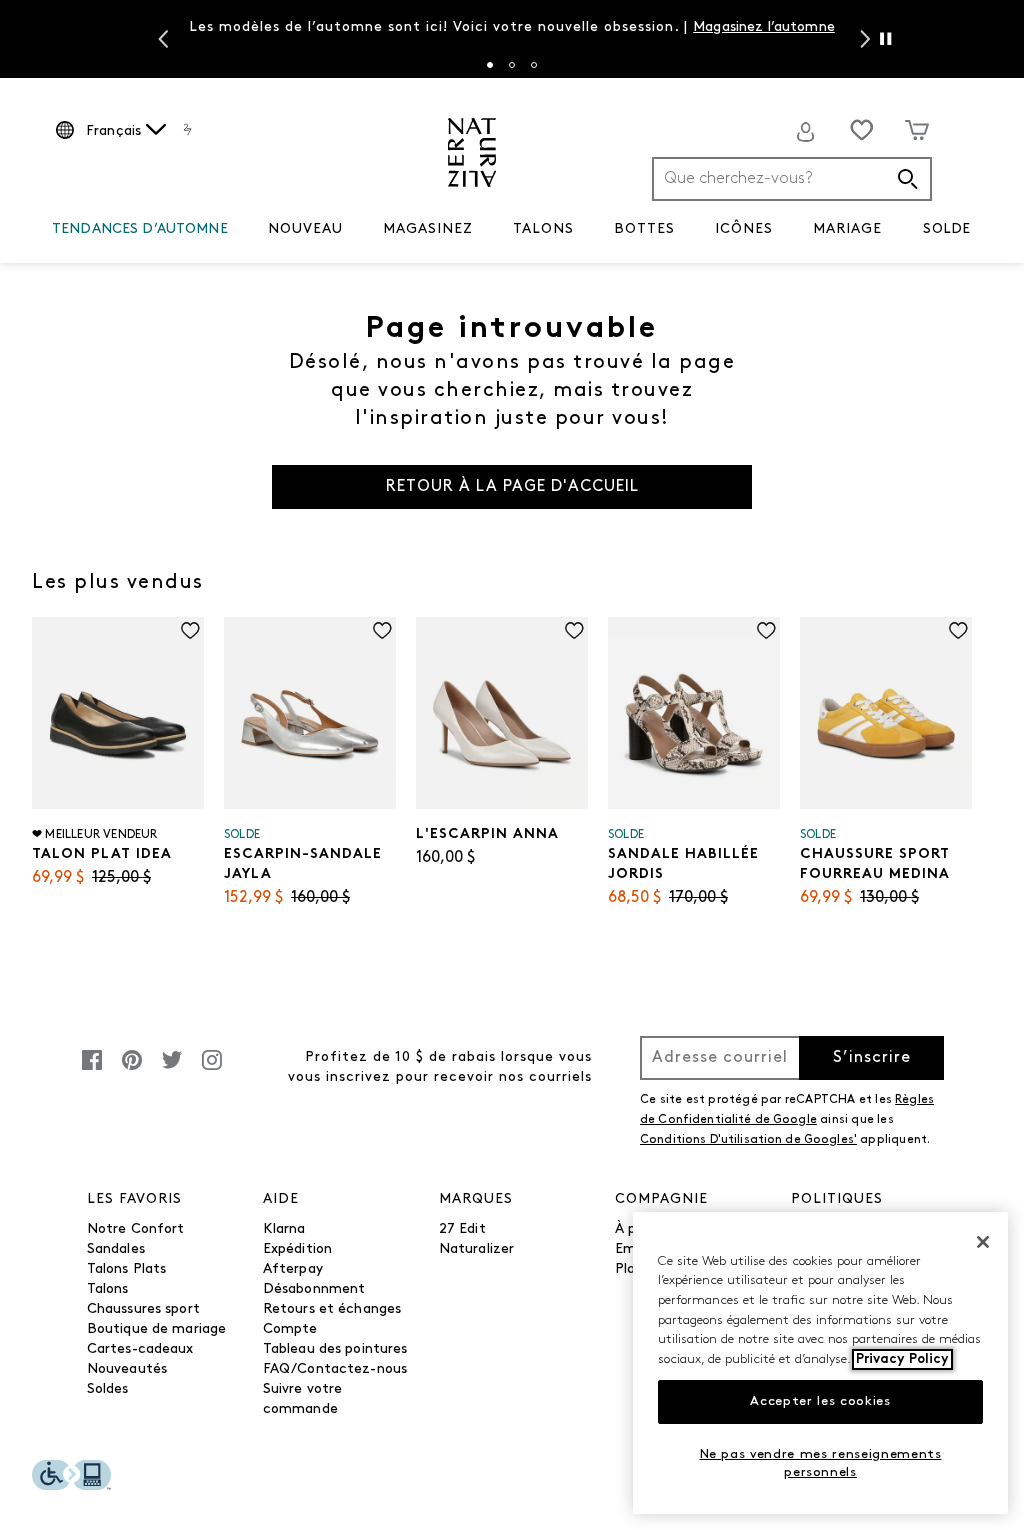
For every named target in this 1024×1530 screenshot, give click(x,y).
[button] (238, 230)
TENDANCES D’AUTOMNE (140, 229)
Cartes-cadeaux (140, 1349)
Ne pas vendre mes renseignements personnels (821, 1463)
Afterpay (293, 1269)
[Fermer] (983, 1242)
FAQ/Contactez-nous (335, 1369)
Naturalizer (477, 1249)
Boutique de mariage (157, 1329)
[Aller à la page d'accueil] (472, 152)
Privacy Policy (902, 1359)
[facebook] (92, 1070)
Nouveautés (127, 1369)
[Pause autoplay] (885, 39)
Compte (290, 1329)
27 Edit (462, 1229)
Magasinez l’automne (764, 27)
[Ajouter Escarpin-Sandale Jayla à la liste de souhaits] (382, 630)
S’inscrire (872, 1058)
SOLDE (946, 229)
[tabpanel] (512, 30)
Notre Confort (136, 1229)
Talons (108, 1289)
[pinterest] (132, 1070)
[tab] (490, 65)
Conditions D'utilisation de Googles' (748, 1140)
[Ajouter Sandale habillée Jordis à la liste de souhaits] (766, 630)
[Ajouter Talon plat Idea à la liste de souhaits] (190, 630)
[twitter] (172, 1070)
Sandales (116, 1249)
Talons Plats (127, 1269)
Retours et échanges (332, 1309)
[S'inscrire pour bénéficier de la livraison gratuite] (806, 132)
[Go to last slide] (161, 39)
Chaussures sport (143, 1309)
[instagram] (212, 1070)
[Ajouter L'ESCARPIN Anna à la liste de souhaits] (574, 630)
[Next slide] (863, 39)
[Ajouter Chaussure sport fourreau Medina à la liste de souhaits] (958, 630)
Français (113, 131)
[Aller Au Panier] (917, 130)
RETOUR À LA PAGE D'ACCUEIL (512, 487)
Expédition (297, 1249)
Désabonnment (314, 1289)
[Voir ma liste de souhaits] (862, 130)
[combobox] (792, 179)
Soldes (108, 1389)
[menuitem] (140, 233)
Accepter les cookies (820, 1401)
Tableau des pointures (335, 1349)
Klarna (284, 1229)
